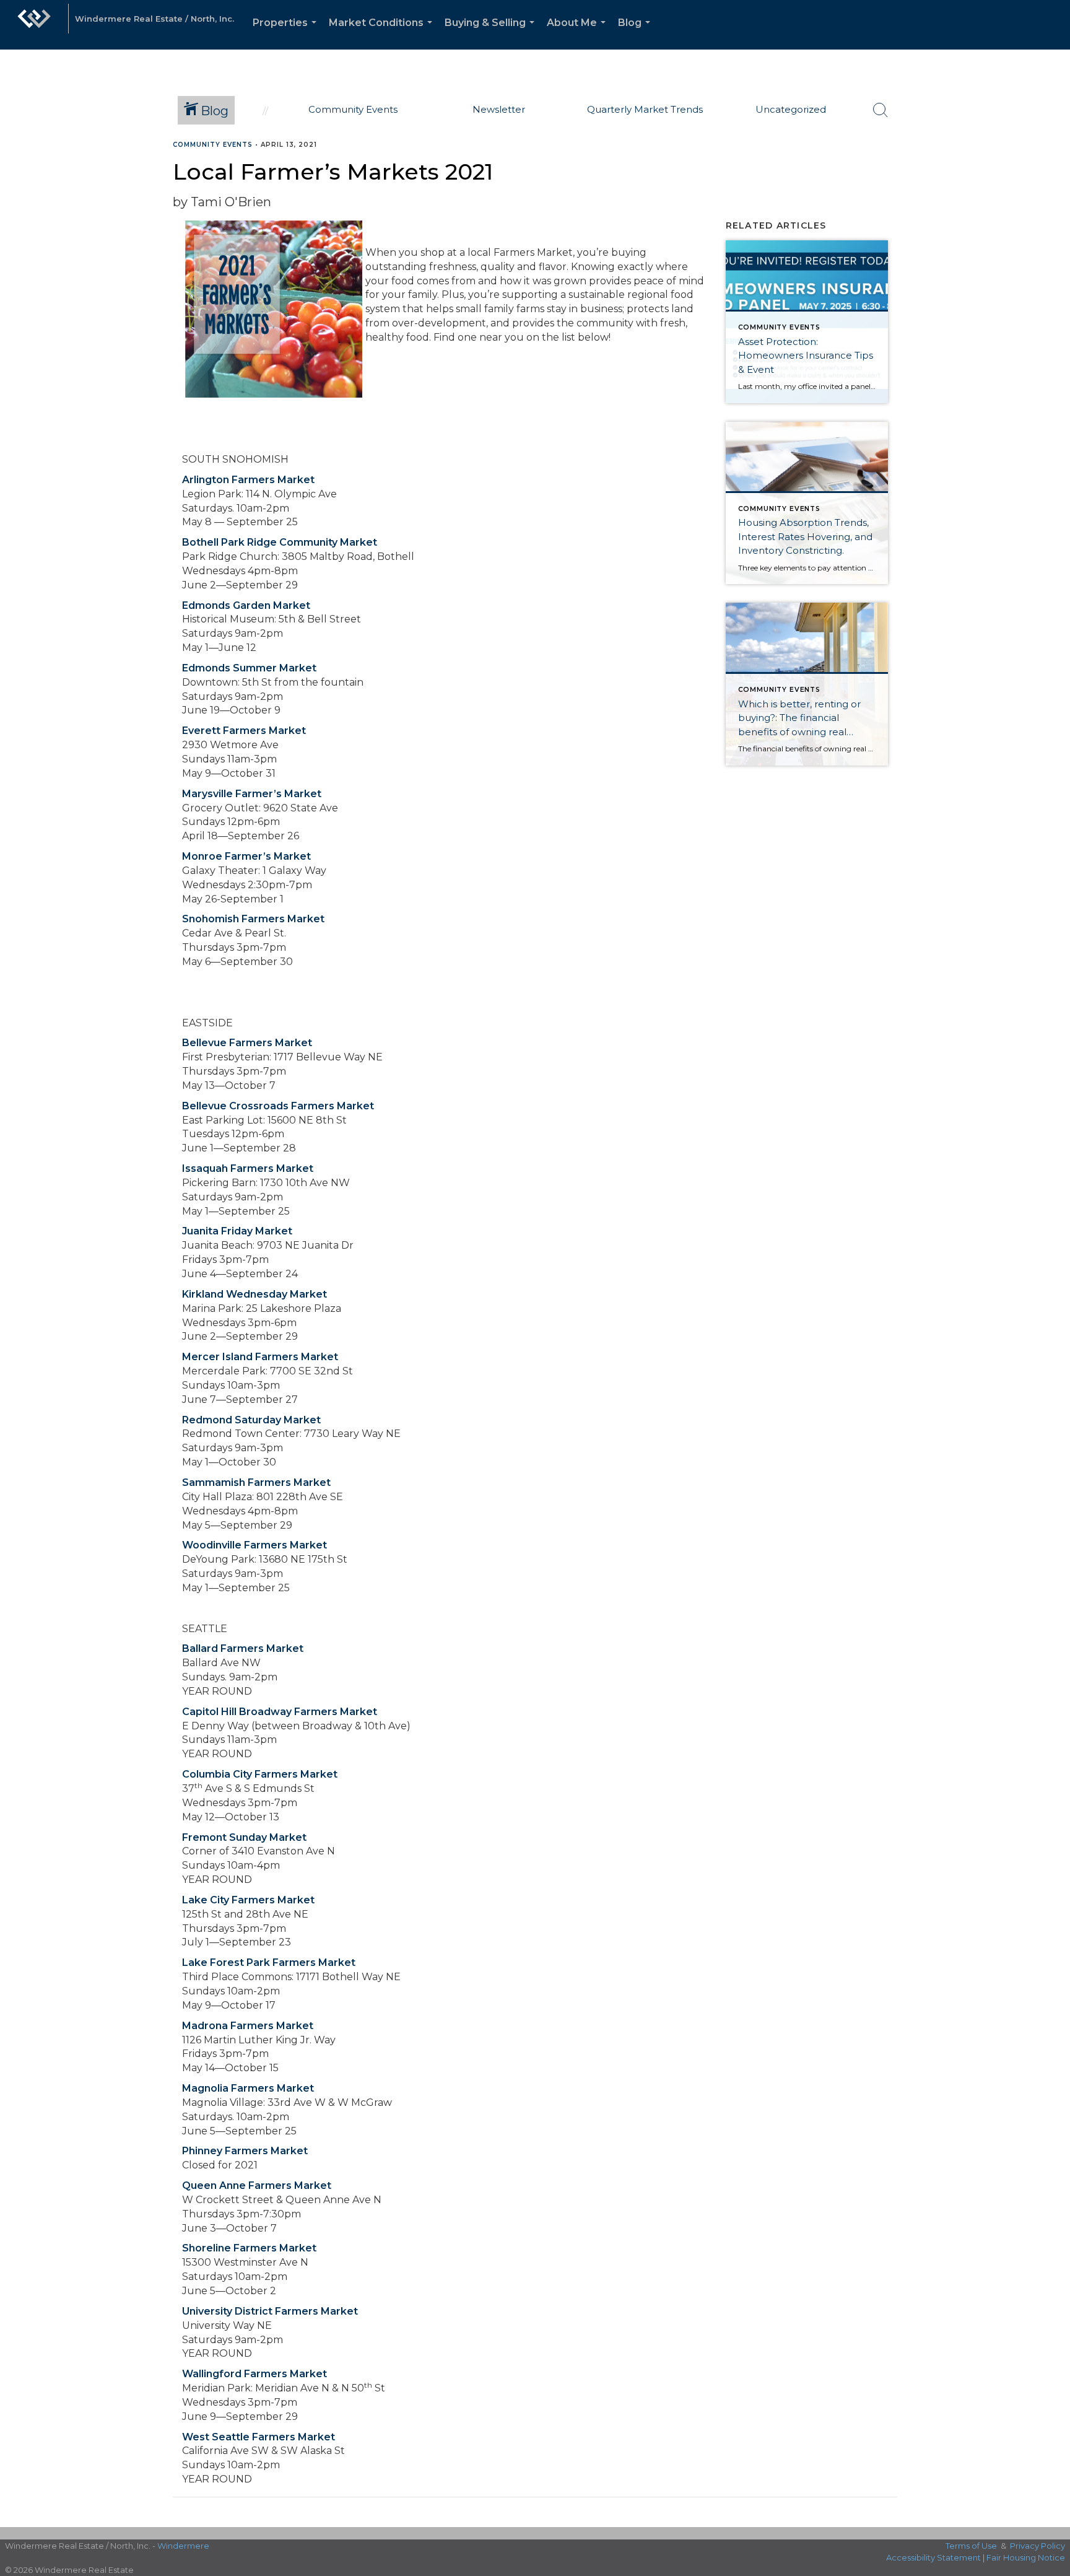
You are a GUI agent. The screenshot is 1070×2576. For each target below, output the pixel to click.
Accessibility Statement (933, 2557)
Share (1050, 169)
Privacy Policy (1037, 2546)
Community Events (213, 145)
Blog (637, 33)
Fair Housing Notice (1026, 2557)
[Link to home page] (34, 25)
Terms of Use (971, 2546)
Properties (287, 33)
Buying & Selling (492, 33)
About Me (579, 33)
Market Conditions (383, 33)
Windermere (183, 2546)
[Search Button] (881, 110)
